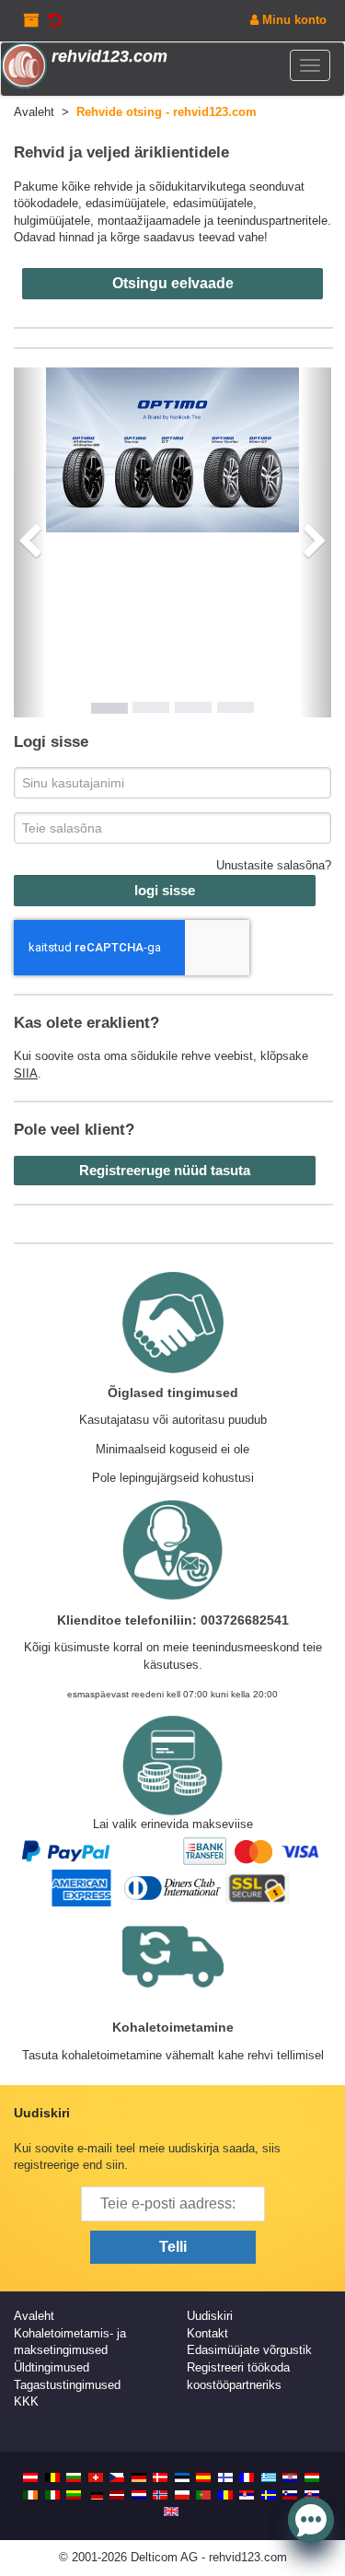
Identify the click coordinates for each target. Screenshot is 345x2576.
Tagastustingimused (67, 2385)
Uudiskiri (210, 2316)
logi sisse (165, 890)
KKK (26, 2401)
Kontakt (207, 2333)
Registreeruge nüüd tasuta (165, 1170)
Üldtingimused (52, 2367)
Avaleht (34, 2316)
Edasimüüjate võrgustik (249, 2350)
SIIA (26, 1073)
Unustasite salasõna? (274, 865)
